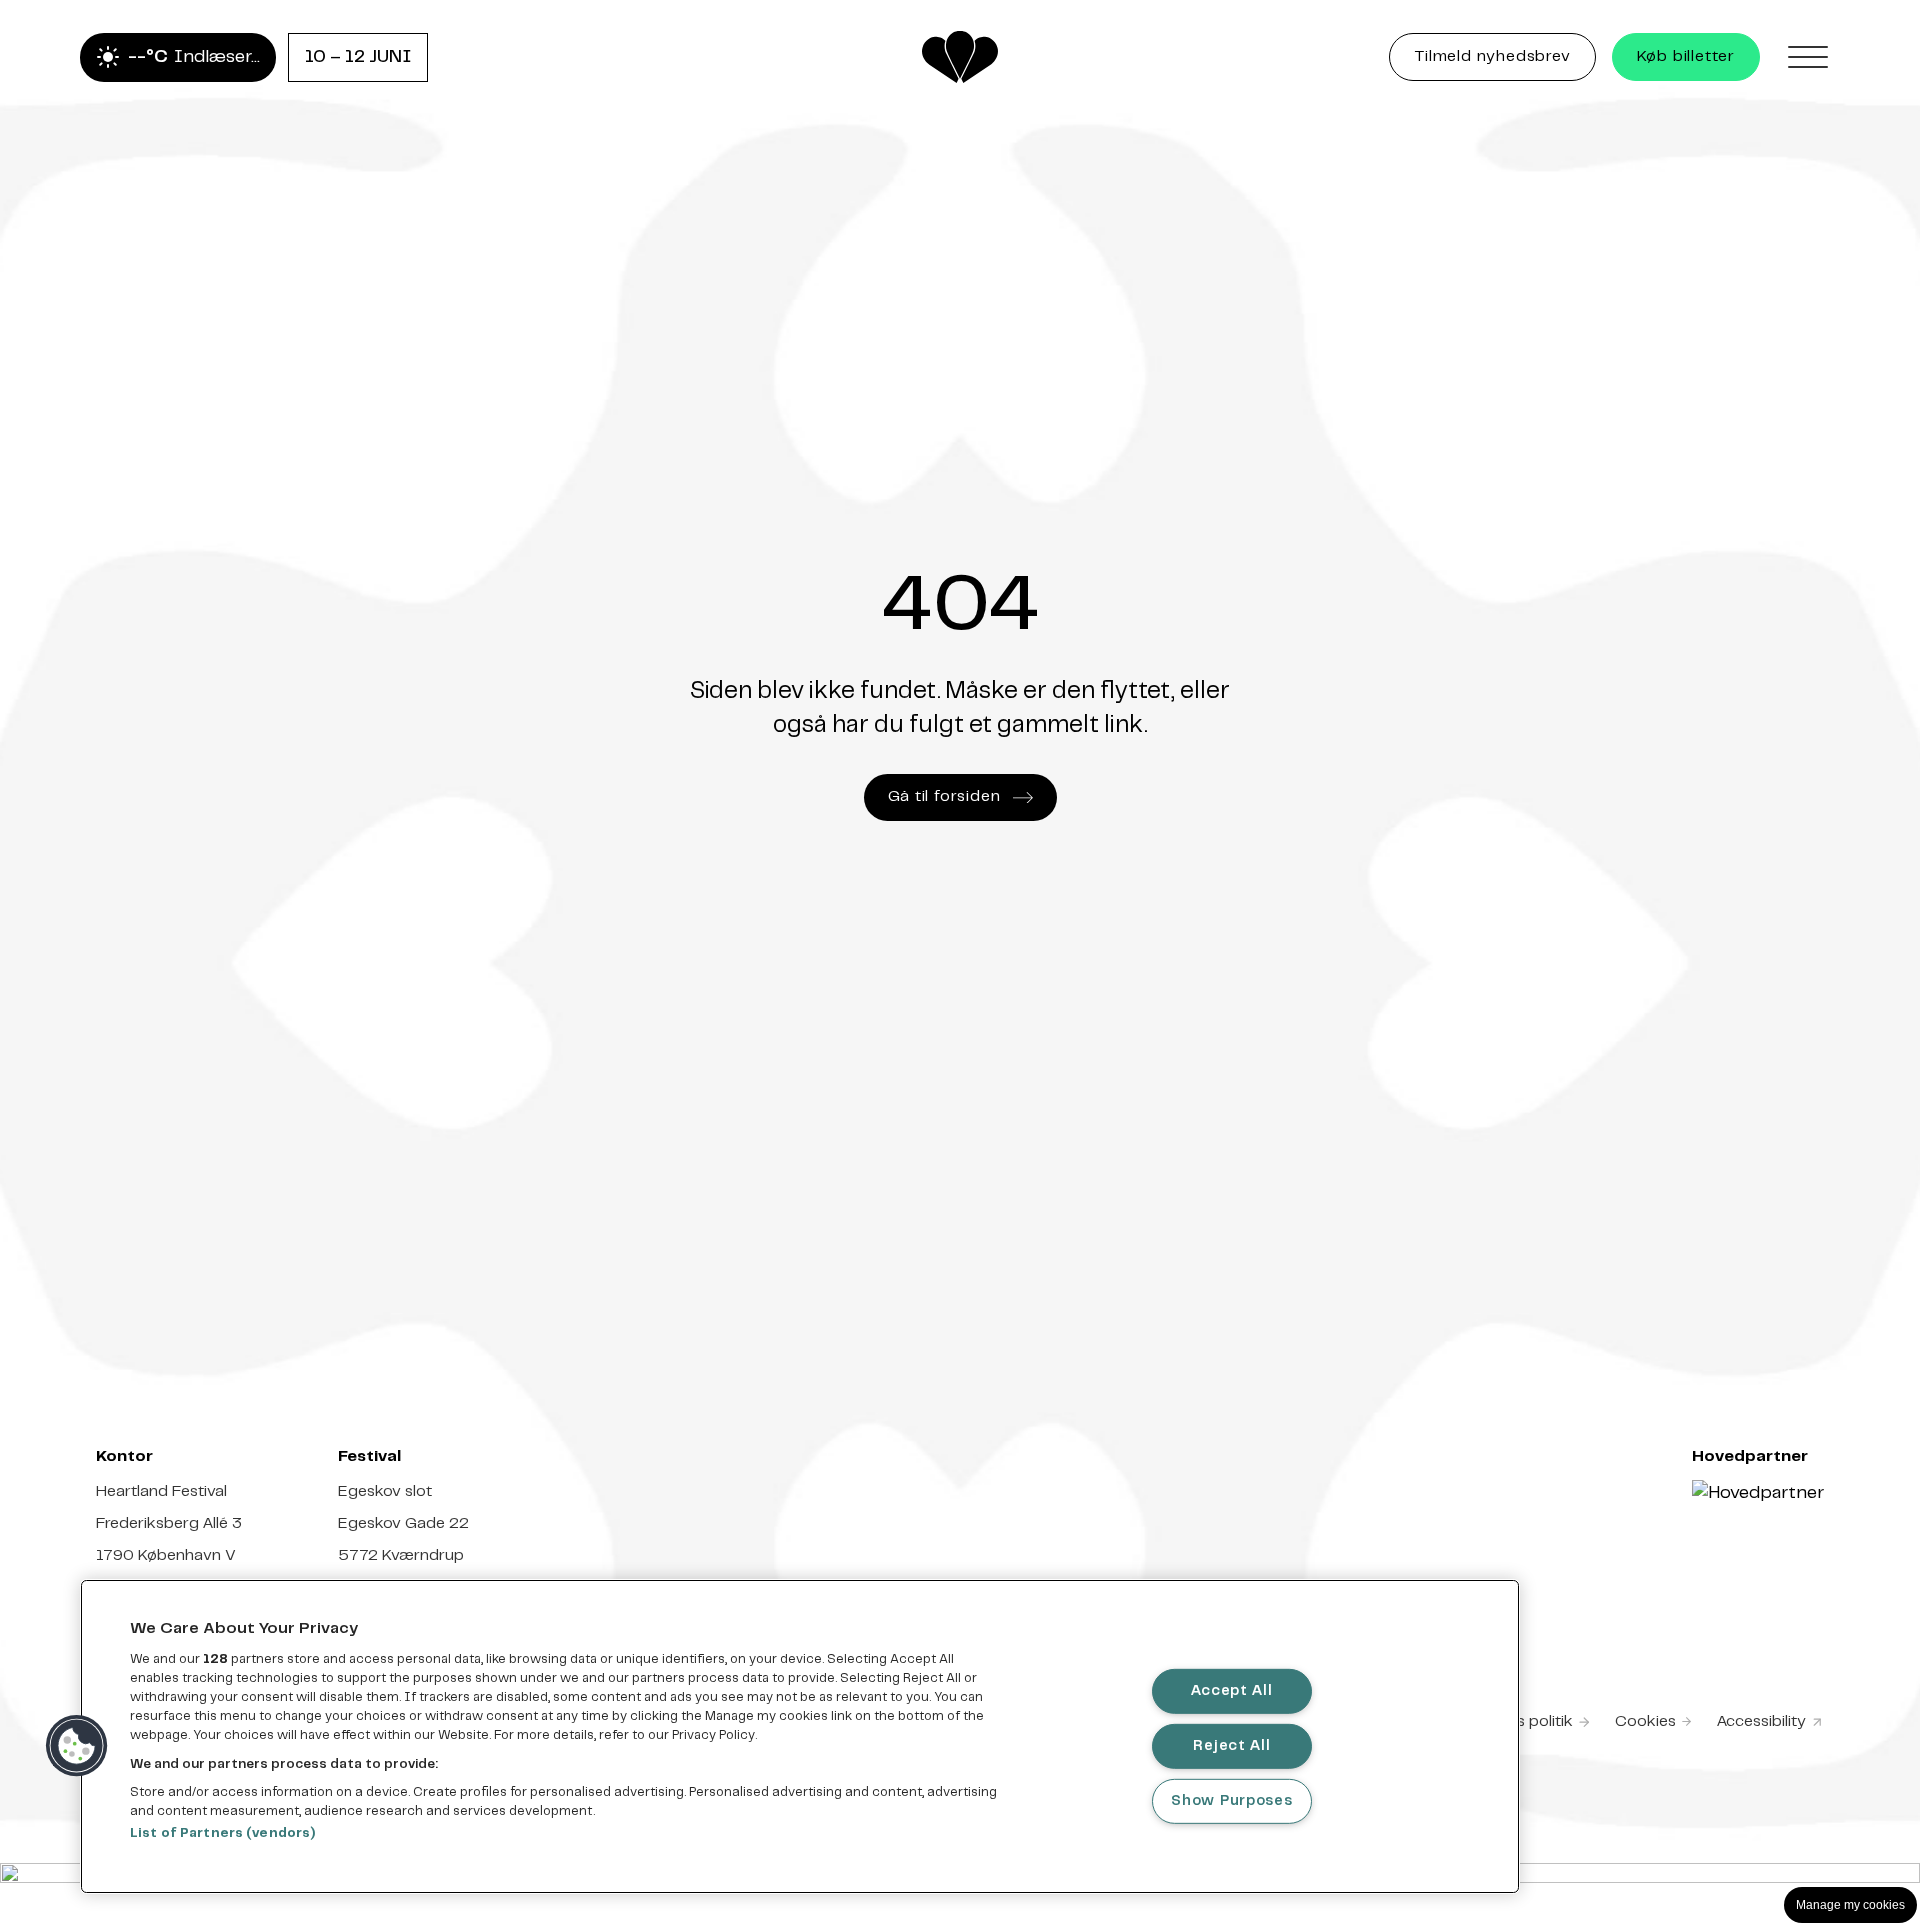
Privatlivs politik (1516, 1721)
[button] (77, 1746)
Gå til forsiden (944, 796)
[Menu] (1808, 57)
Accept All (1231, 1691)
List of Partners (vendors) (222, 1833)
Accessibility (1770, 1724)
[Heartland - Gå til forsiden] (960, 57)
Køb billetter (1686, 56)
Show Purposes (1231, 1800)
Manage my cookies (1850, 1905)
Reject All (1231, 1746)
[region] (800, 1736)
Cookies (1645, 1721)
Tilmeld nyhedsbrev (1504, 62)
